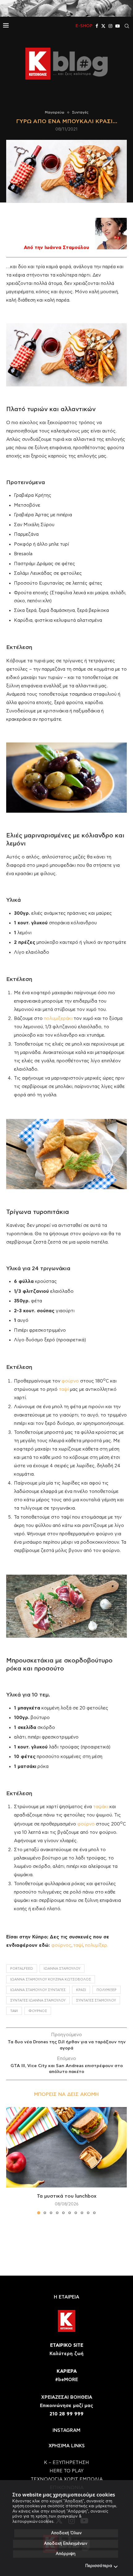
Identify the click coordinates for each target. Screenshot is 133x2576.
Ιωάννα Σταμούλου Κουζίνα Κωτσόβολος (51, 1979)
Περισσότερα (99, 2566)
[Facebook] (97, 26)
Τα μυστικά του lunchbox (67, 2196)
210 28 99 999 (66, 2414)
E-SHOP (84, 26)
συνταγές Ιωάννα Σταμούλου (38, 2000)
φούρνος (61, 1945)
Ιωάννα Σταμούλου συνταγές (38, 1990)
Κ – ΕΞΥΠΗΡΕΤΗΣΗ (66, 2463)
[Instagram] (110, 26)
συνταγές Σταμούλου (96, 2000)
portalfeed (22, 1969)
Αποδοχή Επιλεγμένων (66, 2544)
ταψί (64, 1389)
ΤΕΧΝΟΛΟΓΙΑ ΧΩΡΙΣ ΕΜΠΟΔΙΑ (67, 2479)
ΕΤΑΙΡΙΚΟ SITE (67, 2345)
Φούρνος (38, 2011)
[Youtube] (118, 26)
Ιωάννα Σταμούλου (62, 1969)
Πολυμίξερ (107, 1990)
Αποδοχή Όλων (66, 2533)
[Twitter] (103, 26)
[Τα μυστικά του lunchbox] (66, 2147)
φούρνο (70, 1381)
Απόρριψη (66, 2554)
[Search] (127, 26)
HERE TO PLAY (66, 2471)
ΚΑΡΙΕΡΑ (67, 2371)
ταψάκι (101, 1807)
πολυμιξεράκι (58, 1019)
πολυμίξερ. (97, 1945)
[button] (11, 2161)
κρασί (81, 1990)
